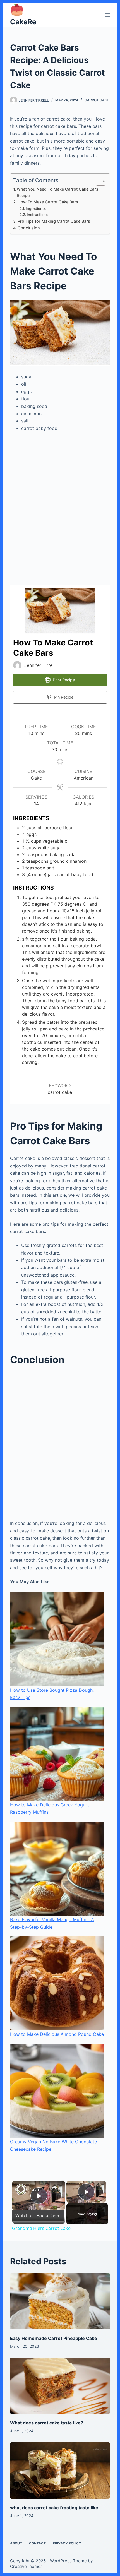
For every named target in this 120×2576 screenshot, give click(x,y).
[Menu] (107, 15)
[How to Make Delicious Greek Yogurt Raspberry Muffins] (57, 1754)
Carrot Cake (97, 100)
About (16, 2543)
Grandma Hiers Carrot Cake (38, 2190)
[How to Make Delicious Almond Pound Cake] (57, 1983)
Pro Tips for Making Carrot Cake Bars (54, 221)
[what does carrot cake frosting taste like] (60, 2471)
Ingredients (37, 208)
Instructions (38, 215)
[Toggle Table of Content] (98, 181)
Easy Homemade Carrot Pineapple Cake (54, 2338)
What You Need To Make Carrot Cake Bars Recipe (57, 192)
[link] (21, 2190)
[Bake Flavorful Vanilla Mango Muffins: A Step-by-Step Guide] (57, 1869)
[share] (54, 2187)
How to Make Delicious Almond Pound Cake (57, 2034)
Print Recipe (63, 680)
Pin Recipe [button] (63, 697)
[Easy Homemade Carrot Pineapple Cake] (60, 2301)
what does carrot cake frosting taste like (54, 2508)
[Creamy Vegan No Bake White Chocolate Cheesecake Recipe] (57, 2091)
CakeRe (23, 22)
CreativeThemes (26, 2566)
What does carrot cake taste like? (47, 2423)
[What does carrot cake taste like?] (60, 2386)
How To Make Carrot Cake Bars (48, 202)
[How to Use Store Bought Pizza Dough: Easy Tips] (57, 1639)
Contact (37, 2543)
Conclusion (29, 228)
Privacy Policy (67, 2543)
